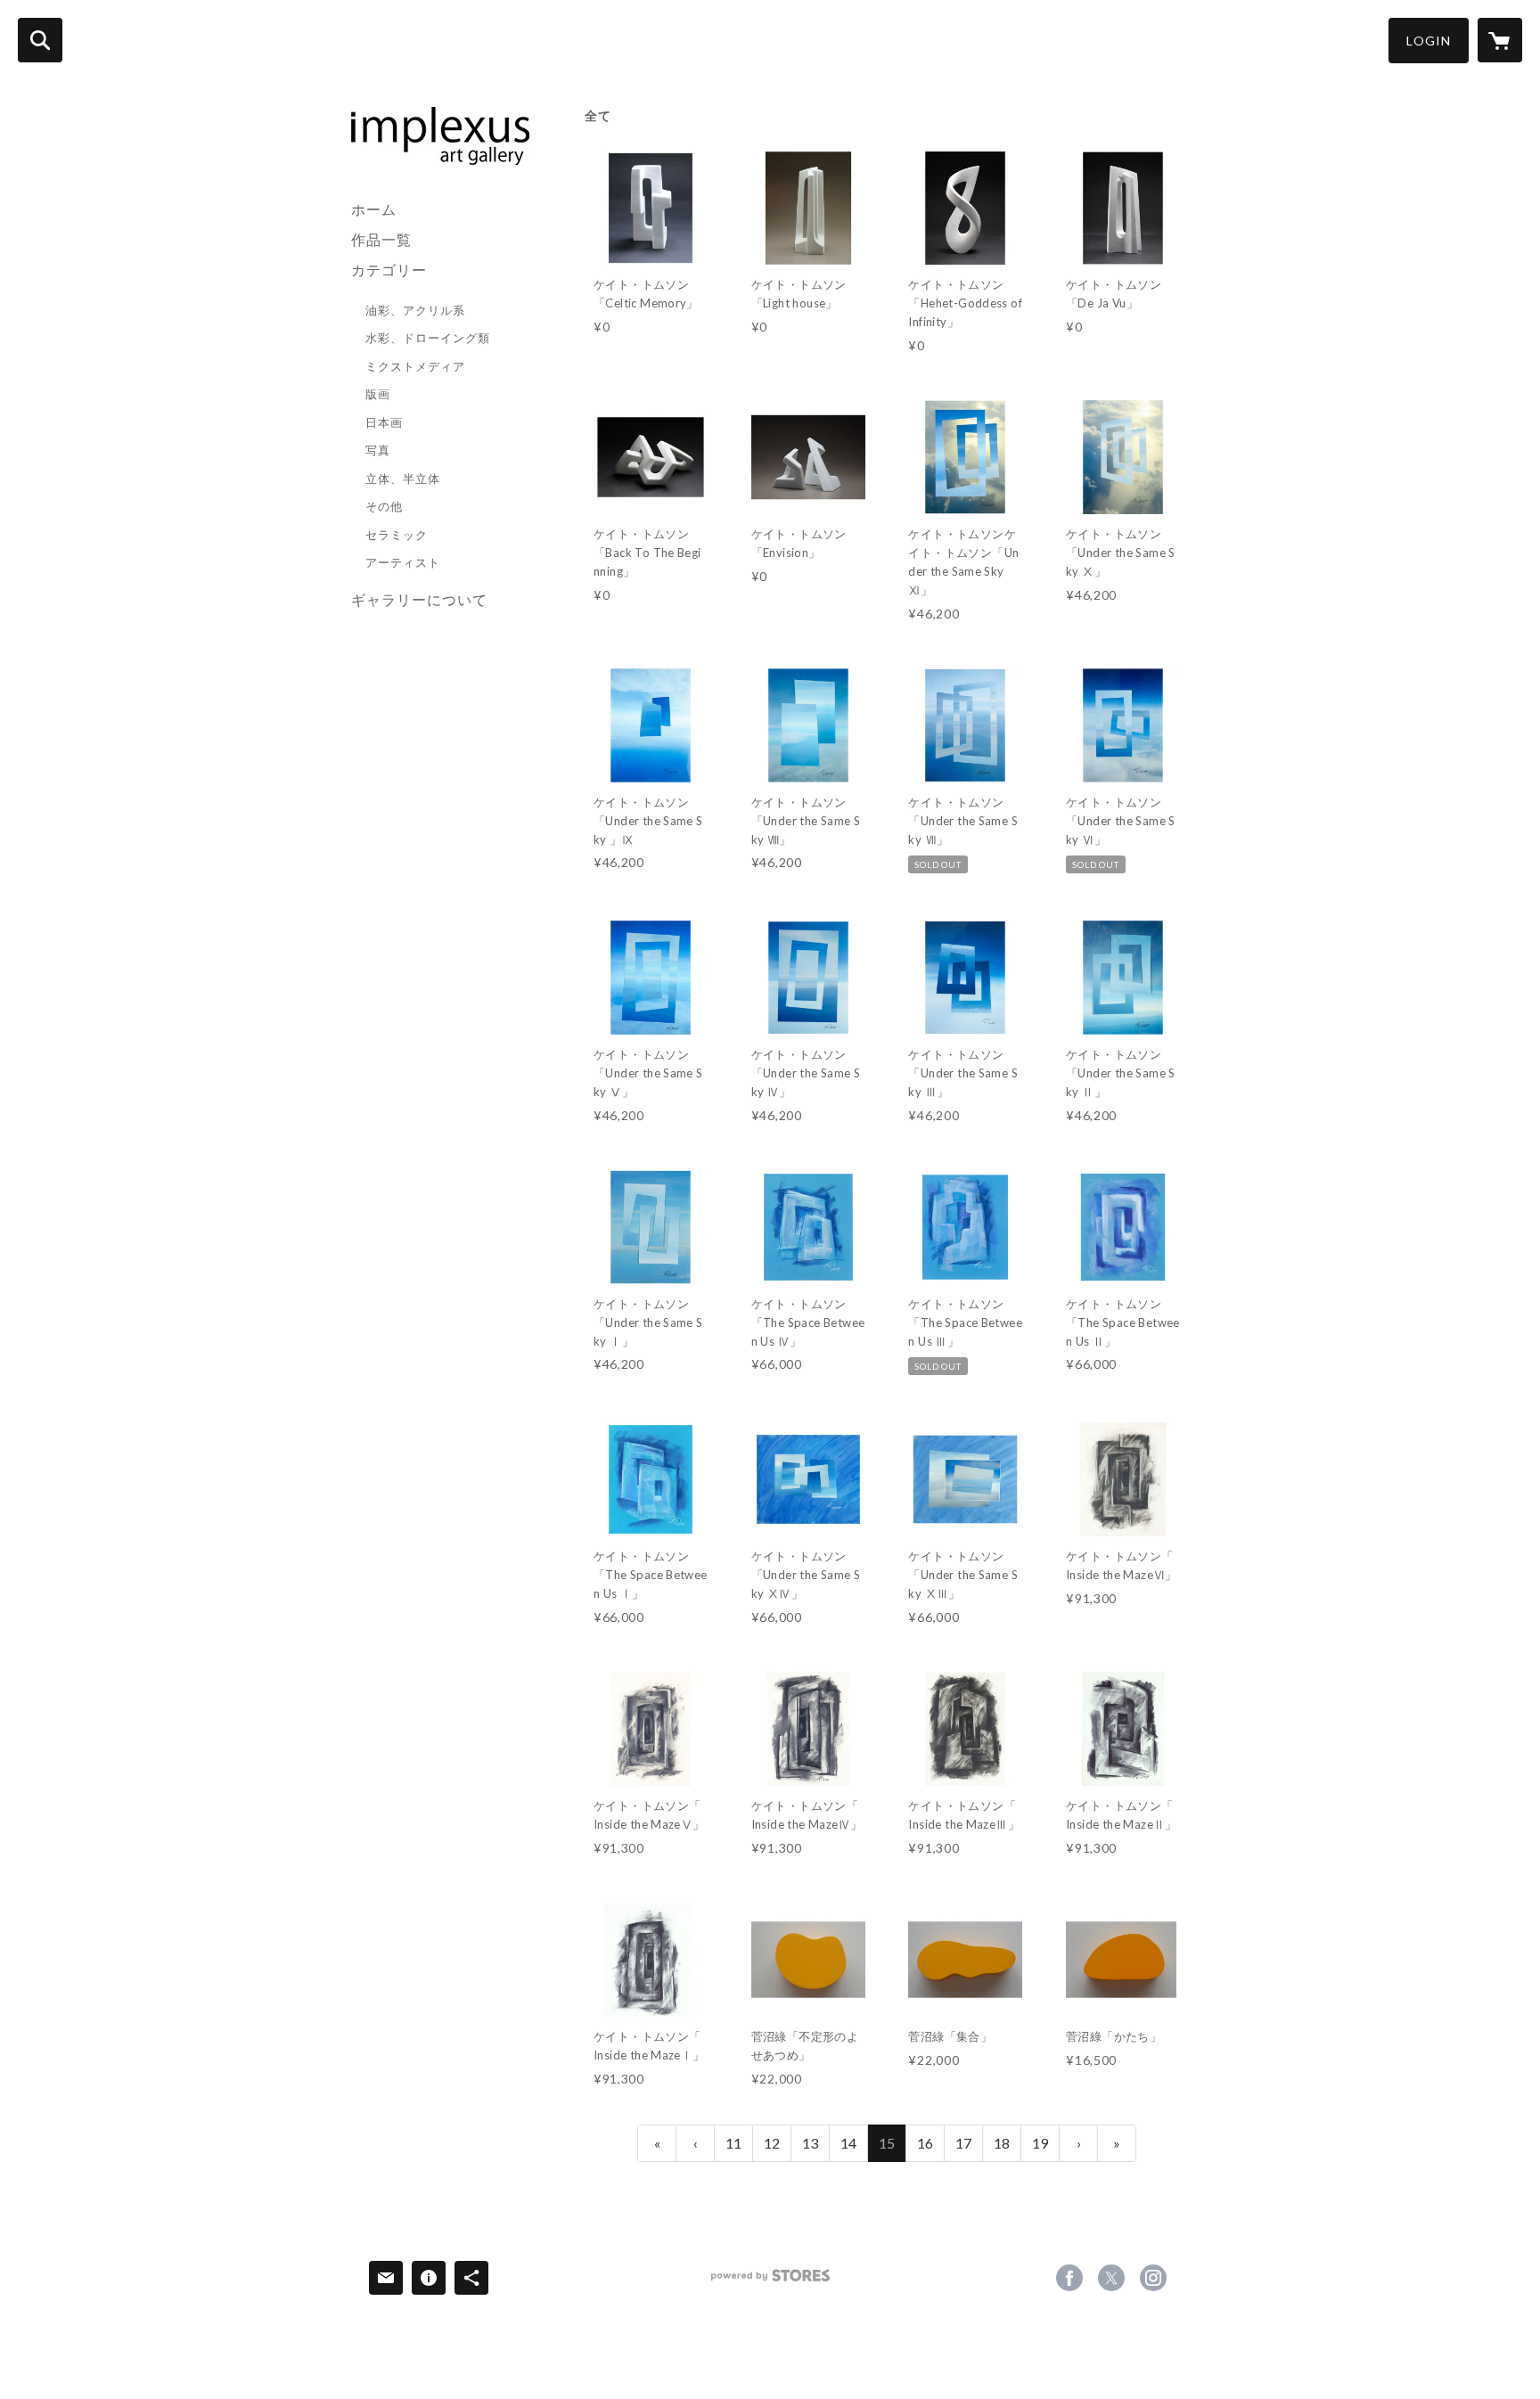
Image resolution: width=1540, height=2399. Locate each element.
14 (848, 2143)
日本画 (384, 422)
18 (1002, 2143)
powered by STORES (770, 2282)
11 (733, 2143)
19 (1040, 2143)
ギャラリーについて (419, 599)
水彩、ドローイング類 (428, 338)
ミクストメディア (415, 366)
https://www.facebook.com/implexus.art (1069, 2278)
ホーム (374, 209)
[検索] (40, 40)
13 (810, 2143)
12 (772, 2143)
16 (925, 2143)
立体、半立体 (403, 479)
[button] (1429, 41)
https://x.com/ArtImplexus (1111, 2278)
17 (963, 2143)
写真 (378, 450)
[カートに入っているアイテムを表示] (1500, 40)
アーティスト (403, 562)
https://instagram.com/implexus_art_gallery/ (1153, 2278)
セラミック (397, 535)
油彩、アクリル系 (415, 310)
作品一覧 (381, 239)
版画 (378, 394)
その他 (384, 506)
